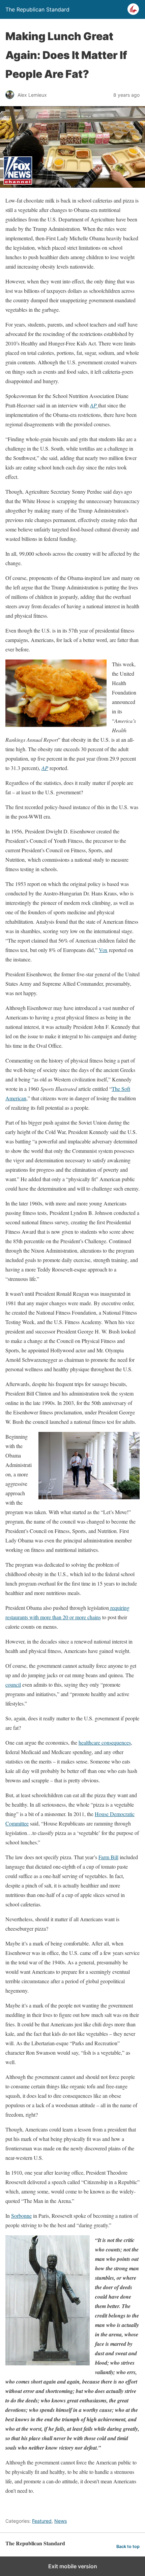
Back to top (128, 2547)
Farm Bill (108, 1857)
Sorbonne (21, 2216)
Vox (103, 950)
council (13, 1684)
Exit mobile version (73, 2566)
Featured (42, 2521)
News (61, 2521)
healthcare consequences (105, 1742)
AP (45, 768)
